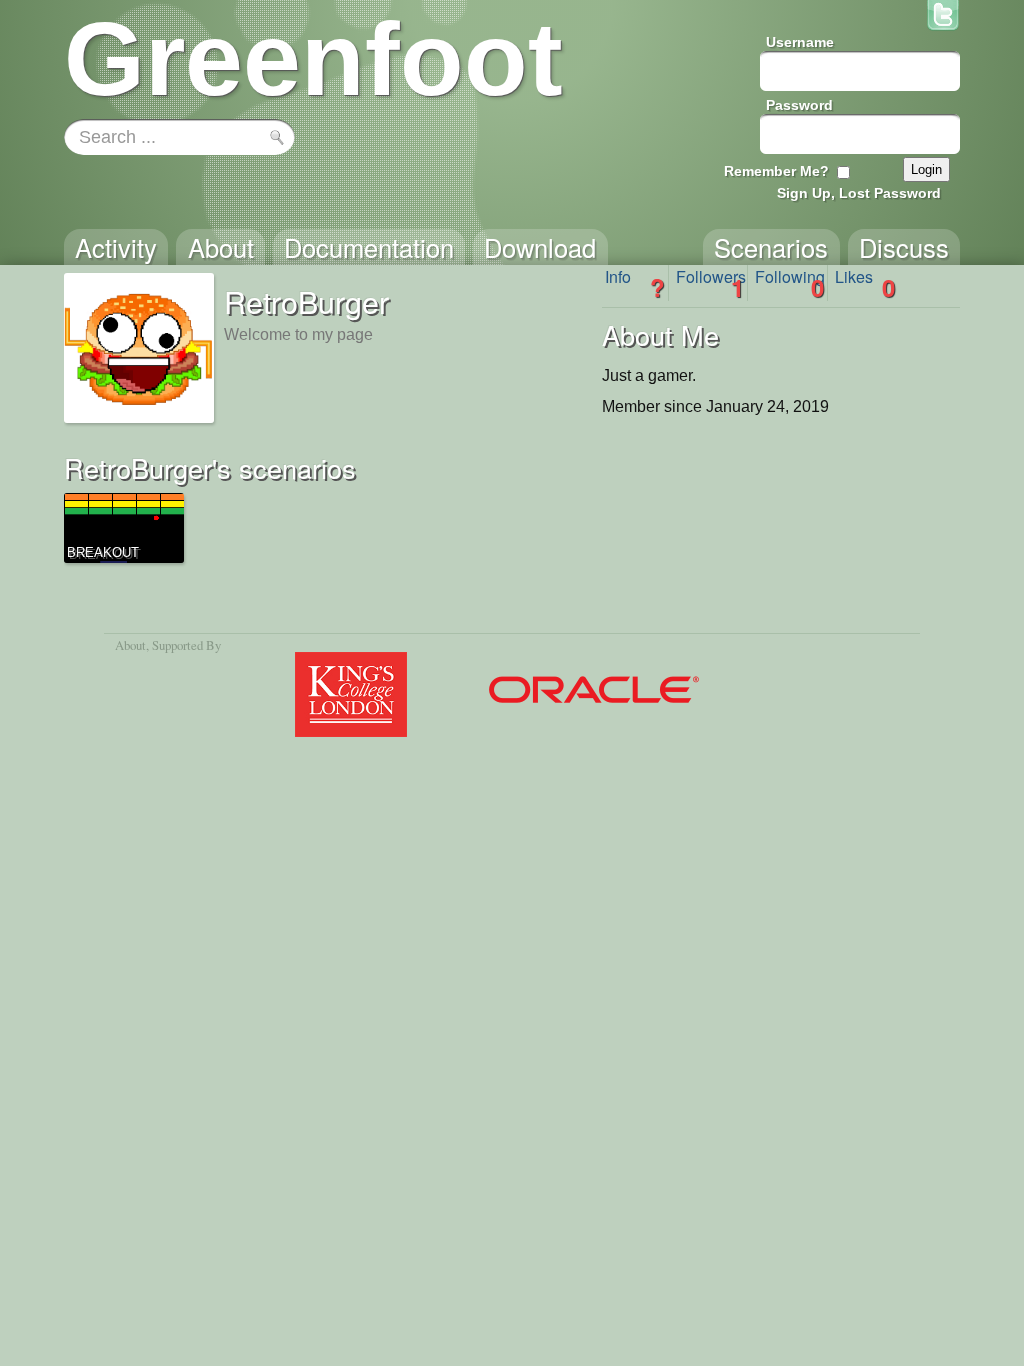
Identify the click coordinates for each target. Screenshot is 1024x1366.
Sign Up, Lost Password (859, 193)
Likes (865, 283)
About (130, 645)
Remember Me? (776, 171)
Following (790, 283)
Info (635, 283)
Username (800, 42)
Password (799, 105)
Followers (711, 283)
